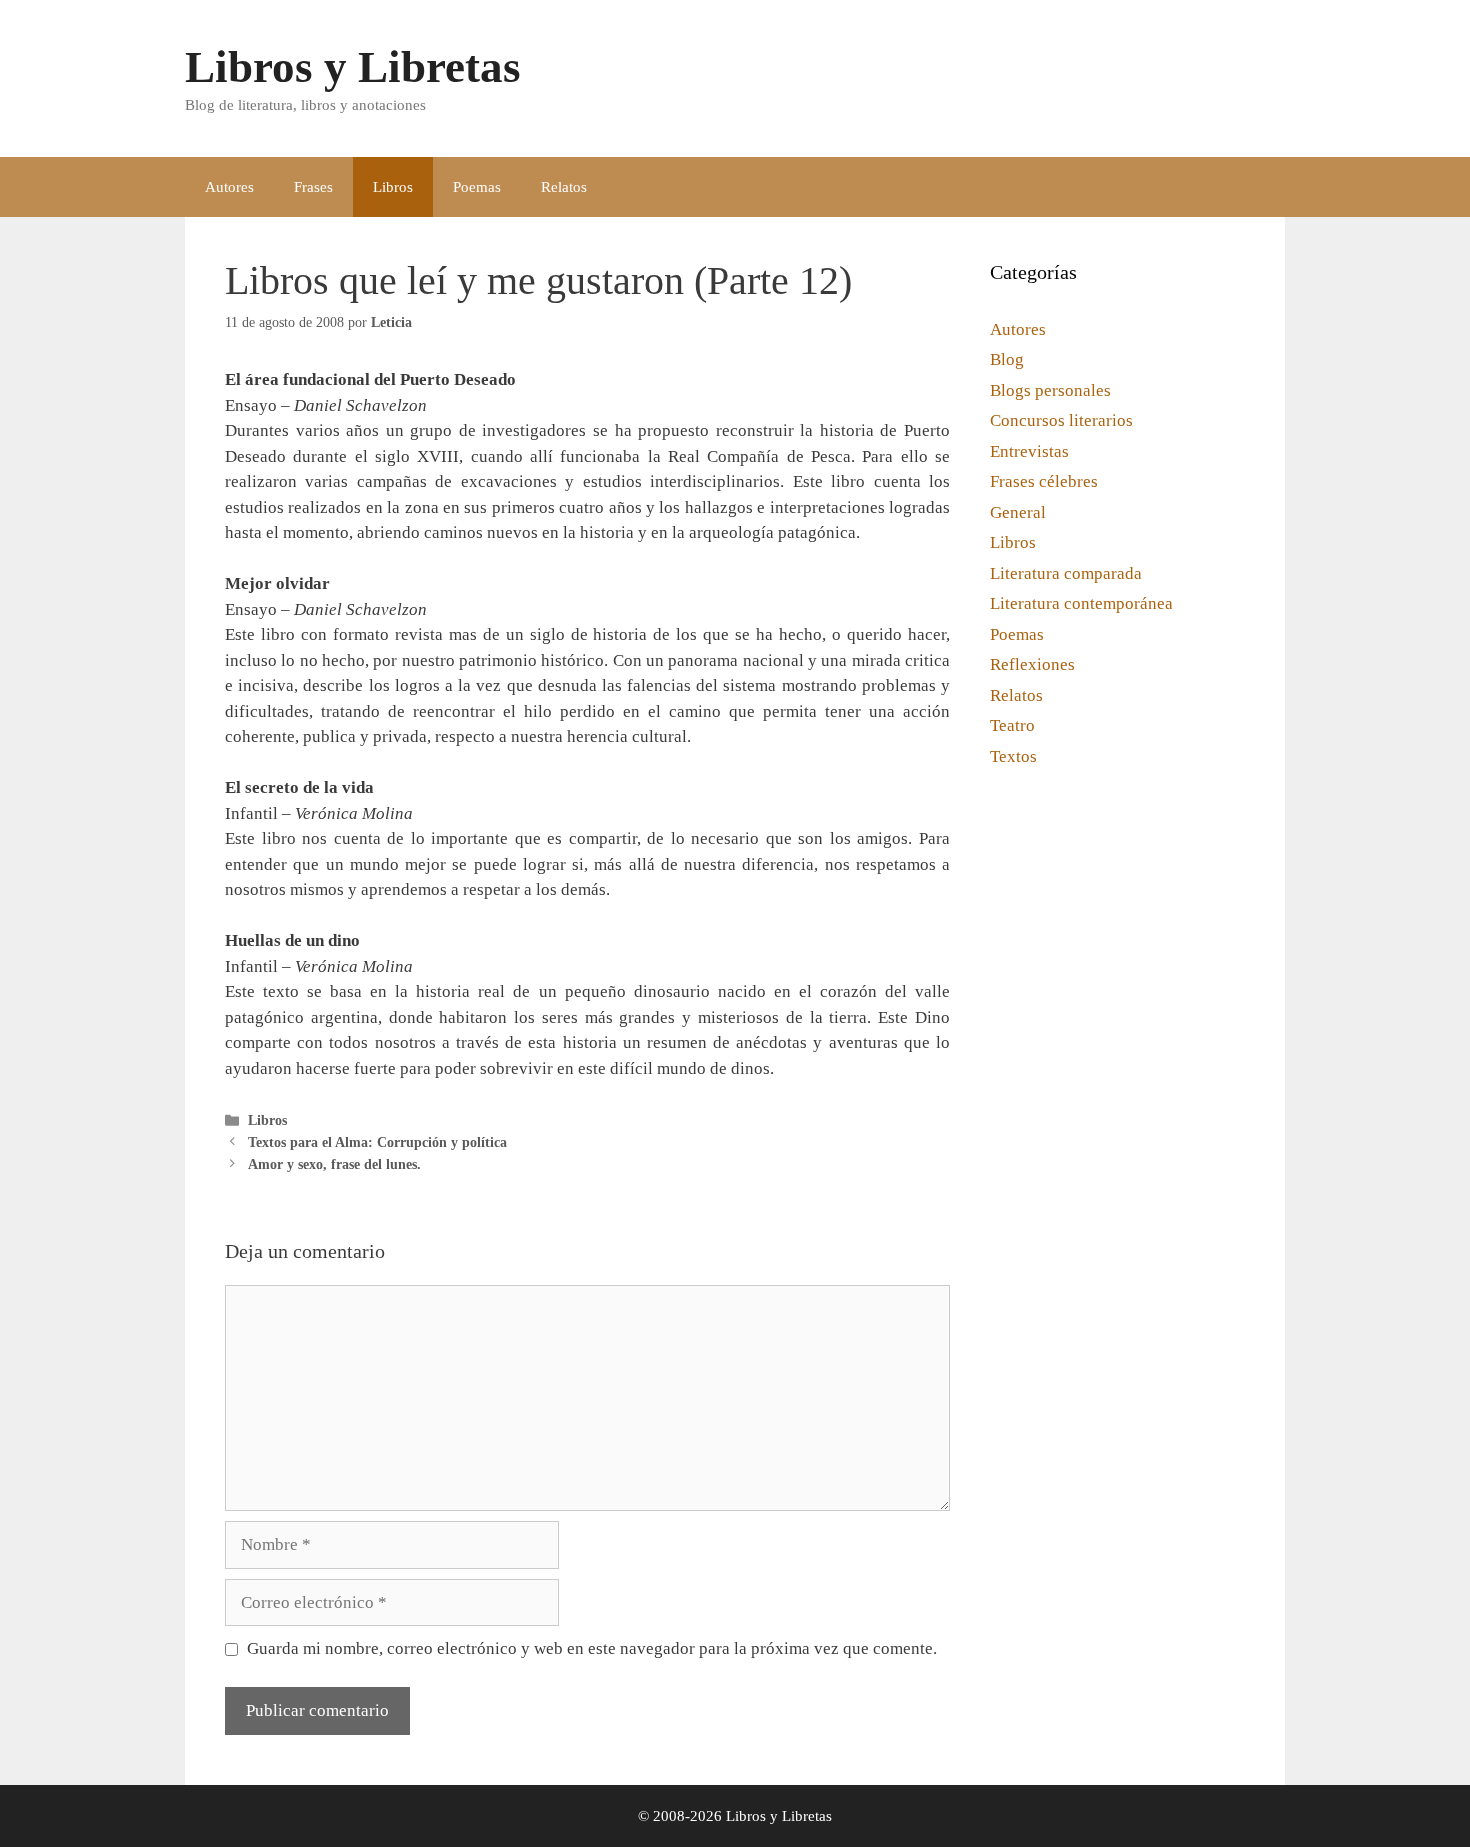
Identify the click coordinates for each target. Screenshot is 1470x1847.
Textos (1013, 756)
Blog (1007, 359)
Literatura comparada (1066, 573)
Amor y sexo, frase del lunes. (334, 1164)
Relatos (564, 187)
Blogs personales (1050, 390)
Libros (393, 187)
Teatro (1012, 725)
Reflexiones (1032, 664)
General (1018, 512)
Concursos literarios (1061, 420)
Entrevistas (1029, 451)
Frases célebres (1044, 481)
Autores (229, 187)
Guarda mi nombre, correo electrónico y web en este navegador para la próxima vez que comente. (592, 1648)
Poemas (477, 187)
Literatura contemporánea (1081, 603)
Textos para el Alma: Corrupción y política (377, 1142)
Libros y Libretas (353, 67)
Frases (313, 187)
